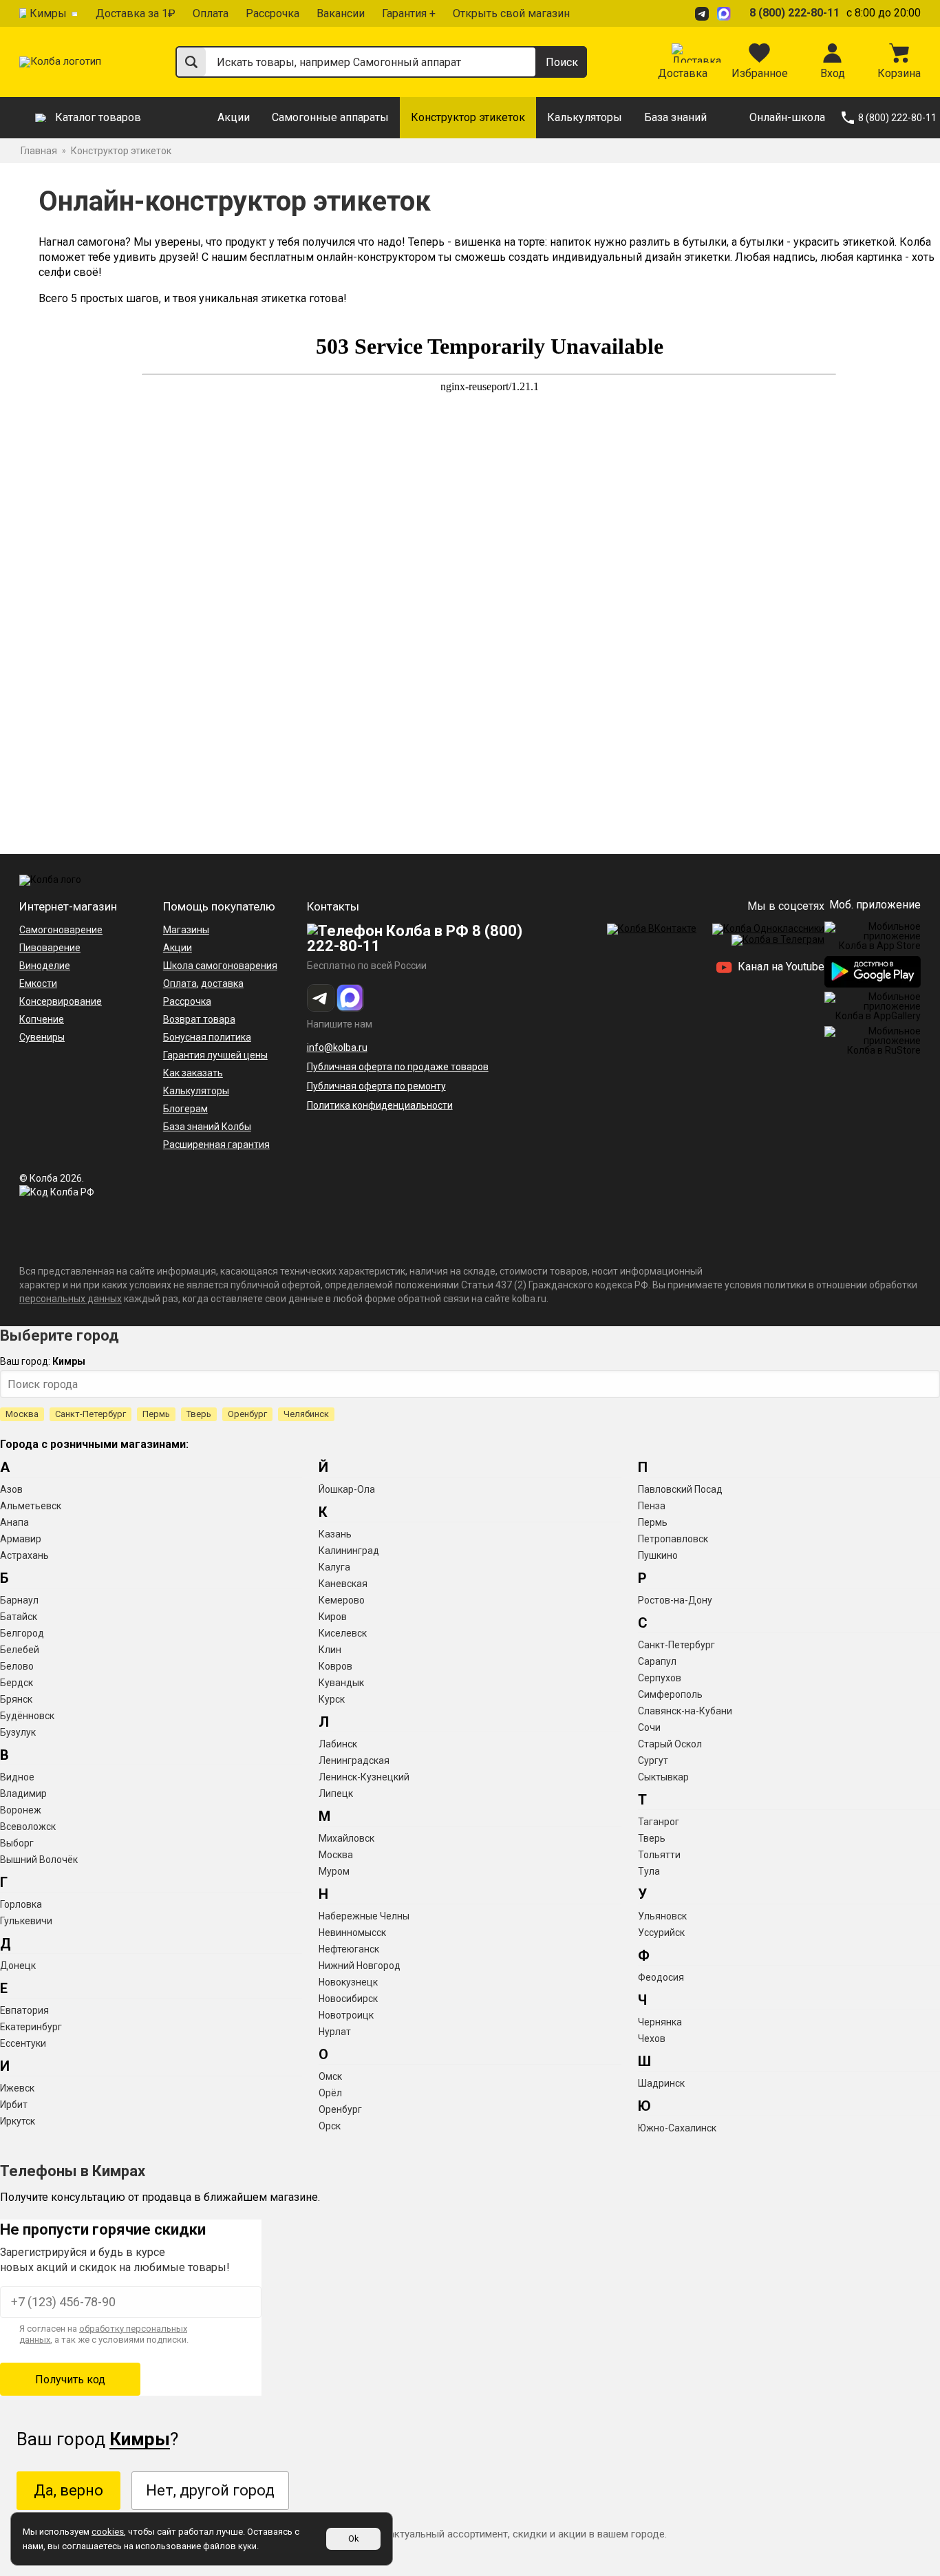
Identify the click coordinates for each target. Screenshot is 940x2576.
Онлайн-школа (787, 117)
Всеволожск (28, 1827)
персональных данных (71, 1299)
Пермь (156, 1414)
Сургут (653, 1760)
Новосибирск (348, 1999)
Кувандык (341, 1683)
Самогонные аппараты (330, 117)
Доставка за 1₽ (136, 13)
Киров (333, 1617)
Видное (17, 1777)
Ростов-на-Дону (675, 1600)
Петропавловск (673, 1539)
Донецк (18, 1966)
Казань (335, 1534)
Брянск (16, 1699)
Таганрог (659, 1822)
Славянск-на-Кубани (685, 1711)
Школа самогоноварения (220, 966)
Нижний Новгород (360, 1966)
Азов (11, 1489)
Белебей (20, 1650)
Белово (17, 1666)
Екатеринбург (31, 2027)
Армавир (21, 1539)
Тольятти (659, 1855)
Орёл (330, 2093)
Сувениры (42, 1037)
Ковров (335, 1666)
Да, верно (68, 2490)
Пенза (652, 1506)
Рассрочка (273, 13)
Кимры (48, 13)
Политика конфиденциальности (380, 1105)
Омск (330, 2076)
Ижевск (17, 2088)
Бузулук (18, 1732)
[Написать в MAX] (726, 13)
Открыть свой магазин (511, 13)
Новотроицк (346, 2015)
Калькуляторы (585, 117)
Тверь (199, 1414)
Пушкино (658, 1555)
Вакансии (341, 13)
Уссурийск (661, 1933)
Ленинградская (354, 1760)
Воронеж (21, 1810)
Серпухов (660, 1678)
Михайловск (346, 1838)
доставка (222, 983)
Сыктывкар (663, 1777)
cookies (108, 2532)
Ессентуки (23, 2043)
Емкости (38, 983)
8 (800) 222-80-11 (794, 13)
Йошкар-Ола (347, 1489)
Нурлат (335, 2032)
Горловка (21, 1904)
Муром (334, 1871)
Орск (330, 2126)
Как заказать (193, 1073)
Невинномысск (352, 1933)
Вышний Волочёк (39, 1860)
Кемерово (342, 1600)
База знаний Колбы (207, 1127)
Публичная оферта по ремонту (376, 1086)
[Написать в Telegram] (704, 13)
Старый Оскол (670, 1744)
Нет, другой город (210, 2490)
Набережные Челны (364, 1916)
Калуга (334, 1567)
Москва (22, 1414)
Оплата (211, 13)
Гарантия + (409, 13)
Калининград (349, 1551)
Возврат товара (199, 1019)
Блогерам (185, 1109)
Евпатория (24, 2010)
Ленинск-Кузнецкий (364, 1777)
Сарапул (657, 1661)
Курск (332, 1699)
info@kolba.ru (337, 1047)
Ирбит (14, 2105)
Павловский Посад (680, 1489)
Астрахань (24, 1555)
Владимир (23, 1793)
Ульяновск (662, 1916)
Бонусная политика (207, 1037)
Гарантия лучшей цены (215, 1055)
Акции (234, 117)
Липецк (336, 1793)
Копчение (42, 1019)
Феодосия (661, 1977)
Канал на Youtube (780, 967)
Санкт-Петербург (90, 1414)
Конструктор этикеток (468, 117)
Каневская (343, 1584)
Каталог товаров (98, 117)
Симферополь (670, 1694)
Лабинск (338, 1744)
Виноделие (45, 966)
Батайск (19, 1617)
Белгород (22, 1633)
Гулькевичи (26, 1921)
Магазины (186, 930)
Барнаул (19, 1600)
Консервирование (61, 1001)
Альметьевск (31, 1506)
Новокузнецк (348, 1982)
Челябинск (306, 1414)
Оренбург (247, 1414)
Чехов (652, 2039)
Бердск (17, 1683)
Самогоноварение (61, 930)
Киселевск (343, 1633)
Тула (649, 1871)
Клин (330, 1650)
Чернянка (660, 2022)
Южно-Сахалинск (677, 2128)
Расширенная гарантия (216, 1145)
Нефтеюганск (349, 1949)
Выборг (17, 1843)
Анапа (14, 1522)
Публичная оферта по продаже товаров (398, 1067)
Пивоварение (50, 948)
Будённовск (27, 1716)
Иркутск (18, 2121)
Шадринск (661, 2083)
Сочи (649, 1727)
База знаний (675, 117)
